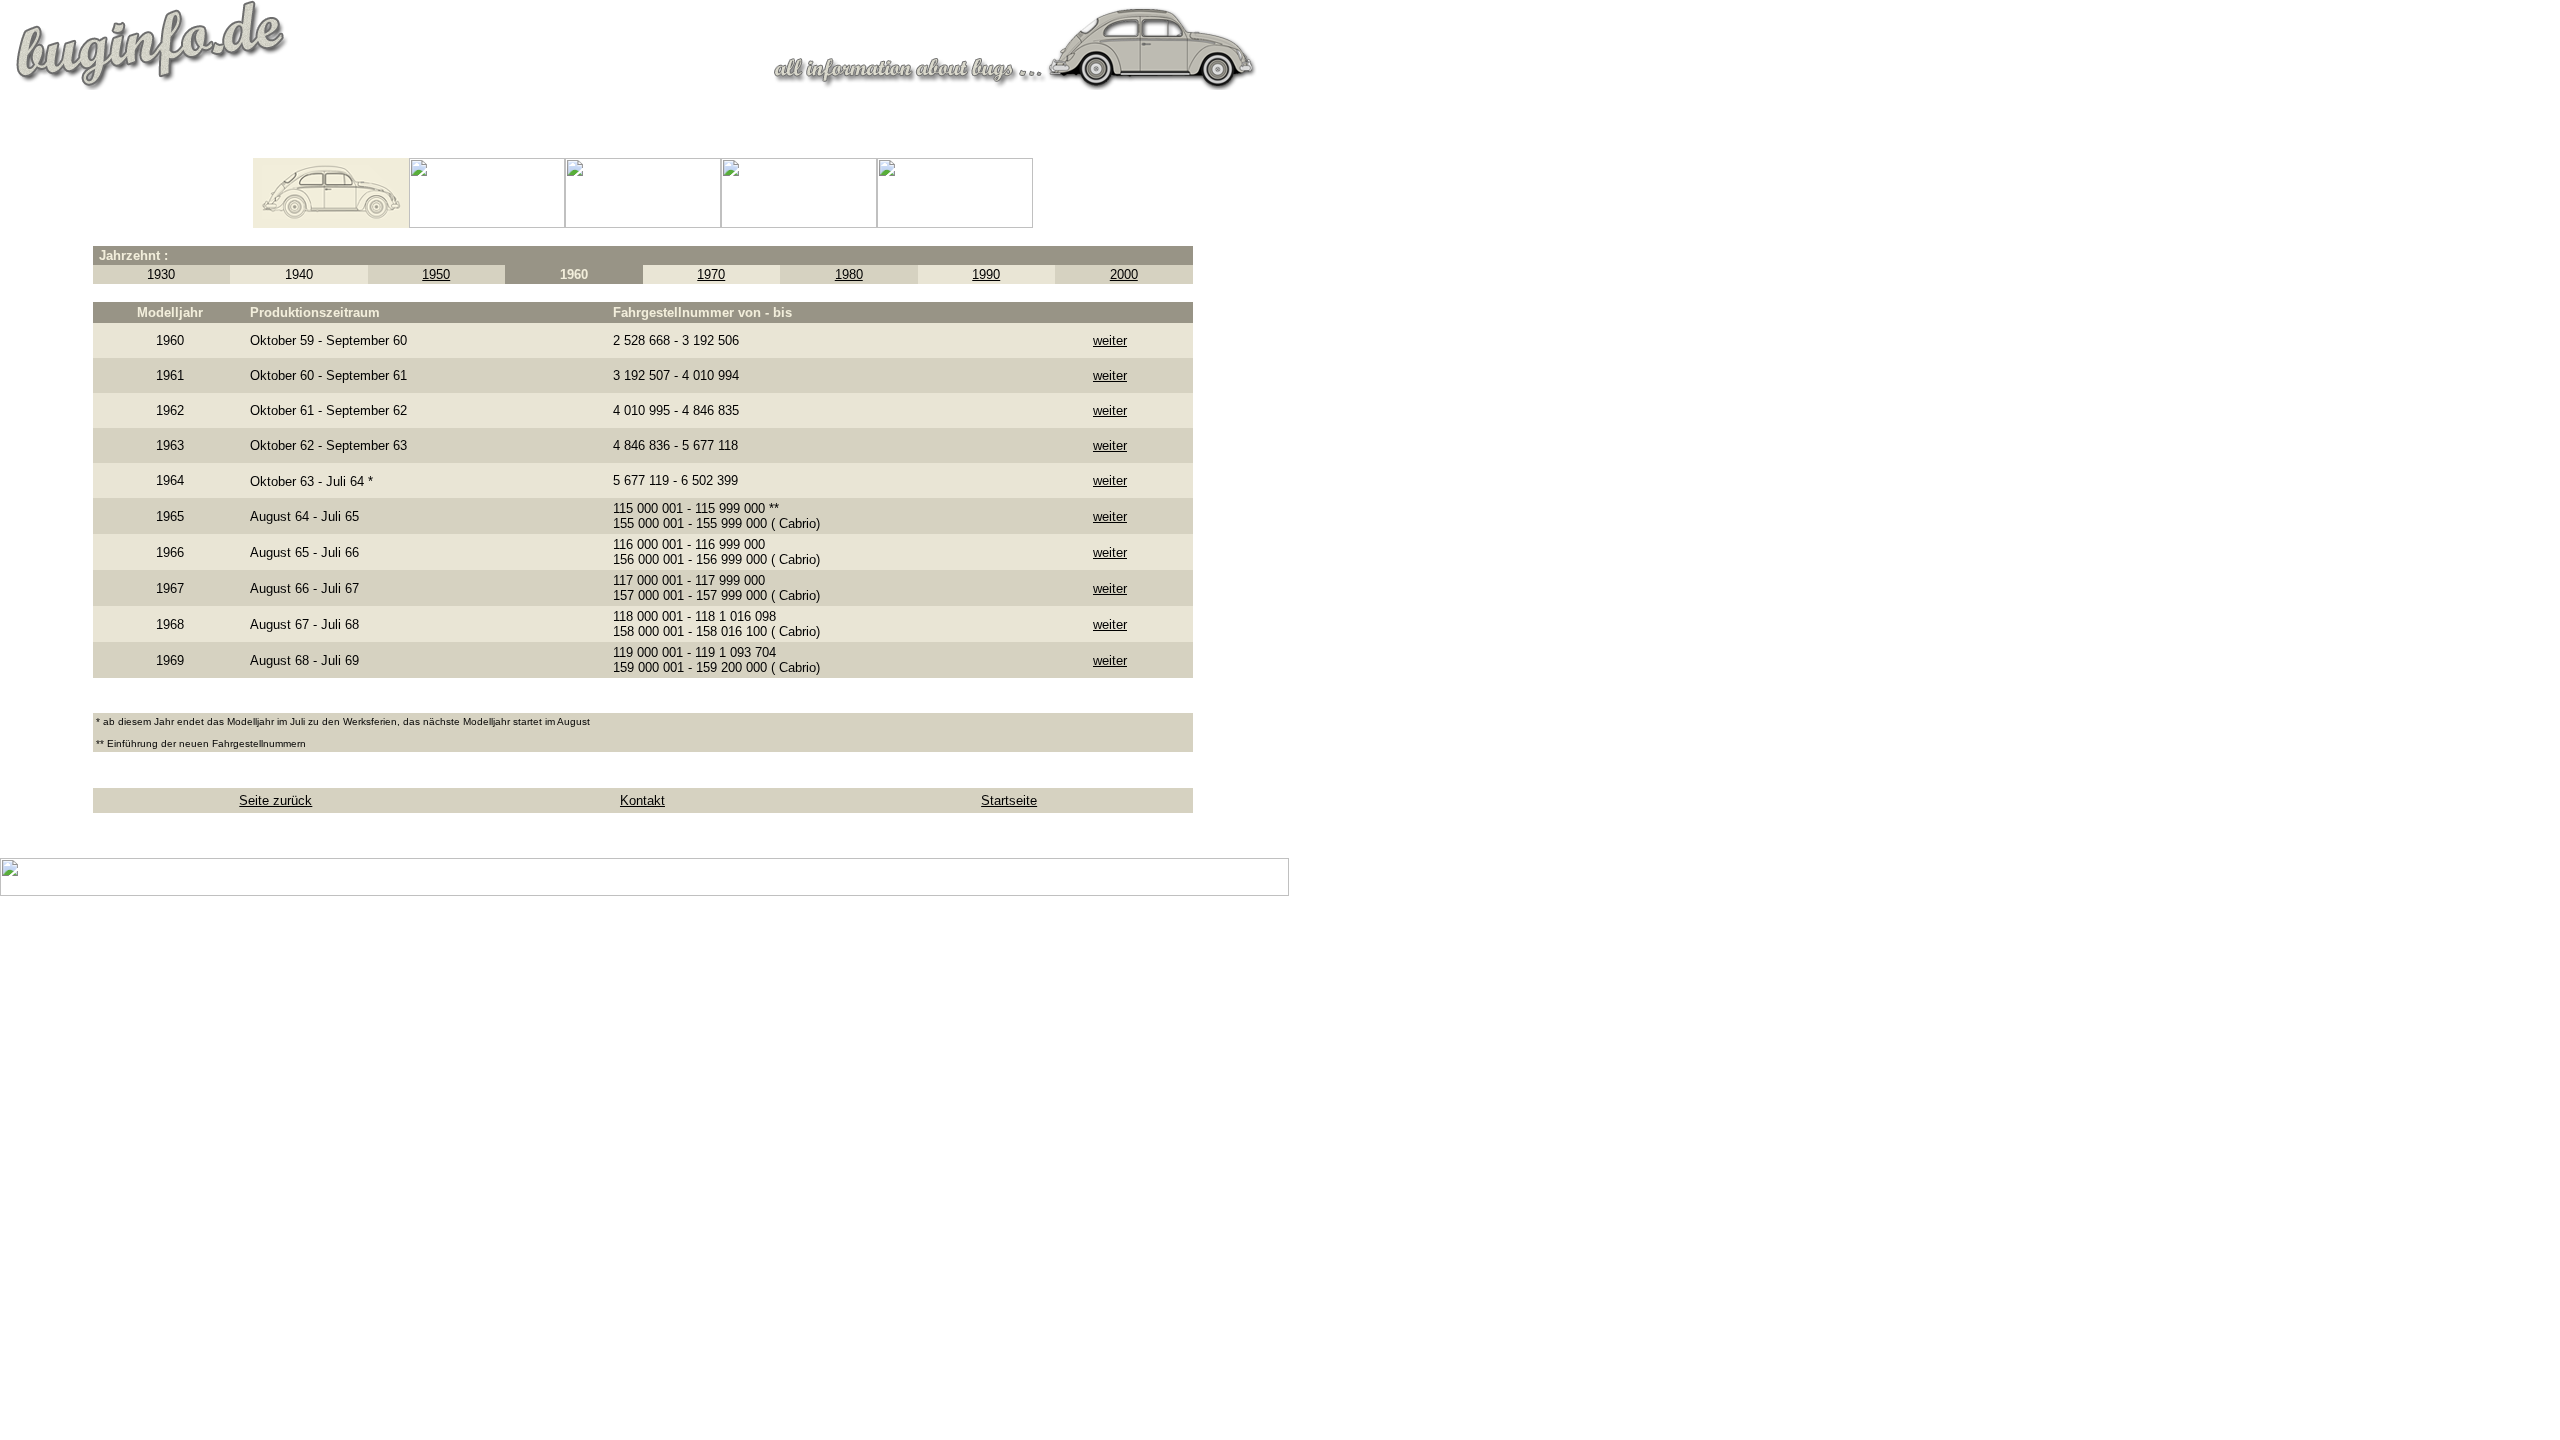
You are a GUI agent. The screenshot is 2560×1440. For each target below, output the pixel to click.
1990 (986, 274)
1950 (436, 274)
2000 (1124, 274)
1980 (849, 274)
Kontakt (642, 800)
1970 (711, 274)
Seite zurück (275, 800)
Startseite (1009, 800)
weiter (1110, 340)
